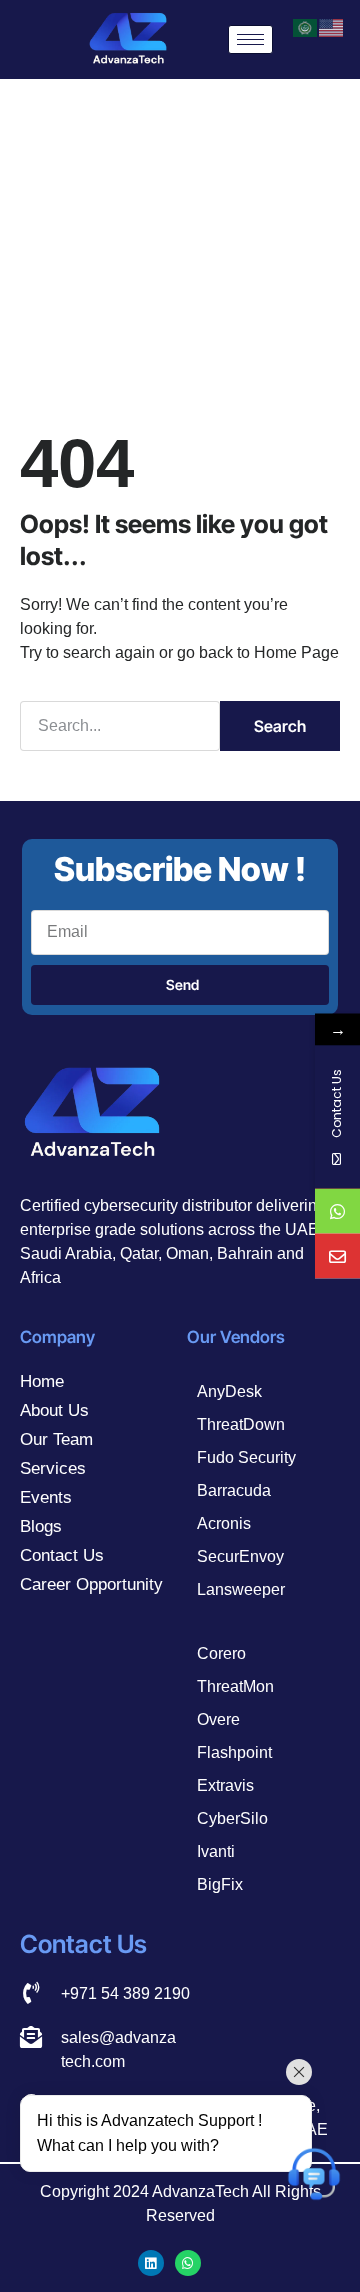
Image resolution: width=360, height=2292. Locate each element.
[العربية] (306, 26)
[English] (332, 26)
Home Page (296, 652)
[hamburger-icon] (250, 39)
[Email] (337, 1256)
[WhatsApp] (337, 1211)
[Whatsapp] (188, 2263)
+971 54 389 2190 (125, 1993)
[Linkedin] (151, 2263)
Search (280, 726)
